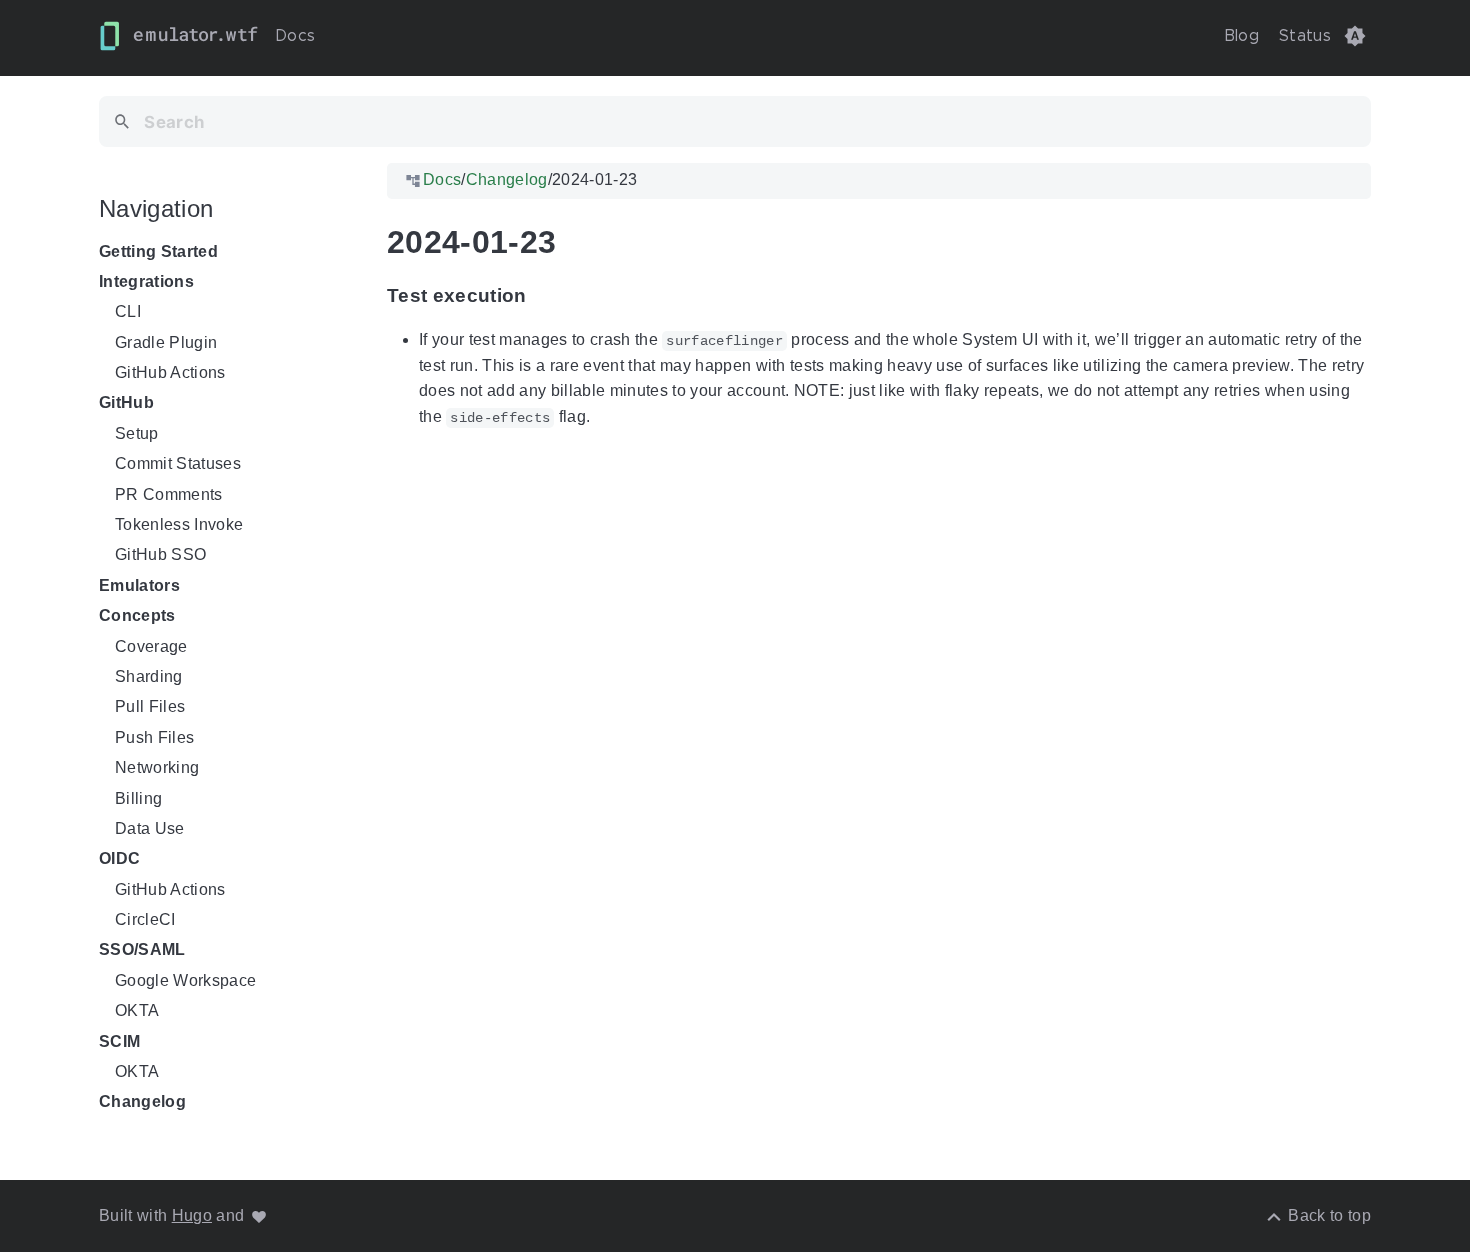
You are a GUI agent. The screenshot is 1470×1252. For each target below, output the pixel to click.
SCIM (119, 1041)
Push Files (154, 737)
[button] (1355, 36)
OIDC (119, 859)
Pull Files (150, 707)
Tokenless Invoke (179, 524)
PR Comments (169, 494)
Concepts (137, 615)
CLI (128, 311)
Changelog (142, 1102)
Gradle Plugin (166, 342)
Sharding (149, 676)
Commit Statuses (178, 463)
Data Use (150, 828)
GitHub (126, 403)
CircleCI (145, 919)
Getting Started (158, 251)
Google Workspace (185, 980)
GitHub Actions (170, 372)
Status (1305, 36)
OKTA (137, 1010)
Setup (137, 433)
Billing (138, 798)
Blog (1241, 36)
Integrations (146, 281)
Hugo (192, 1215)
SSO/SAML (142, 950)
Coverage (151, 646)
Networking (157, 767)
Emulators (139, 585)
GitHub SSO (160, 555)
